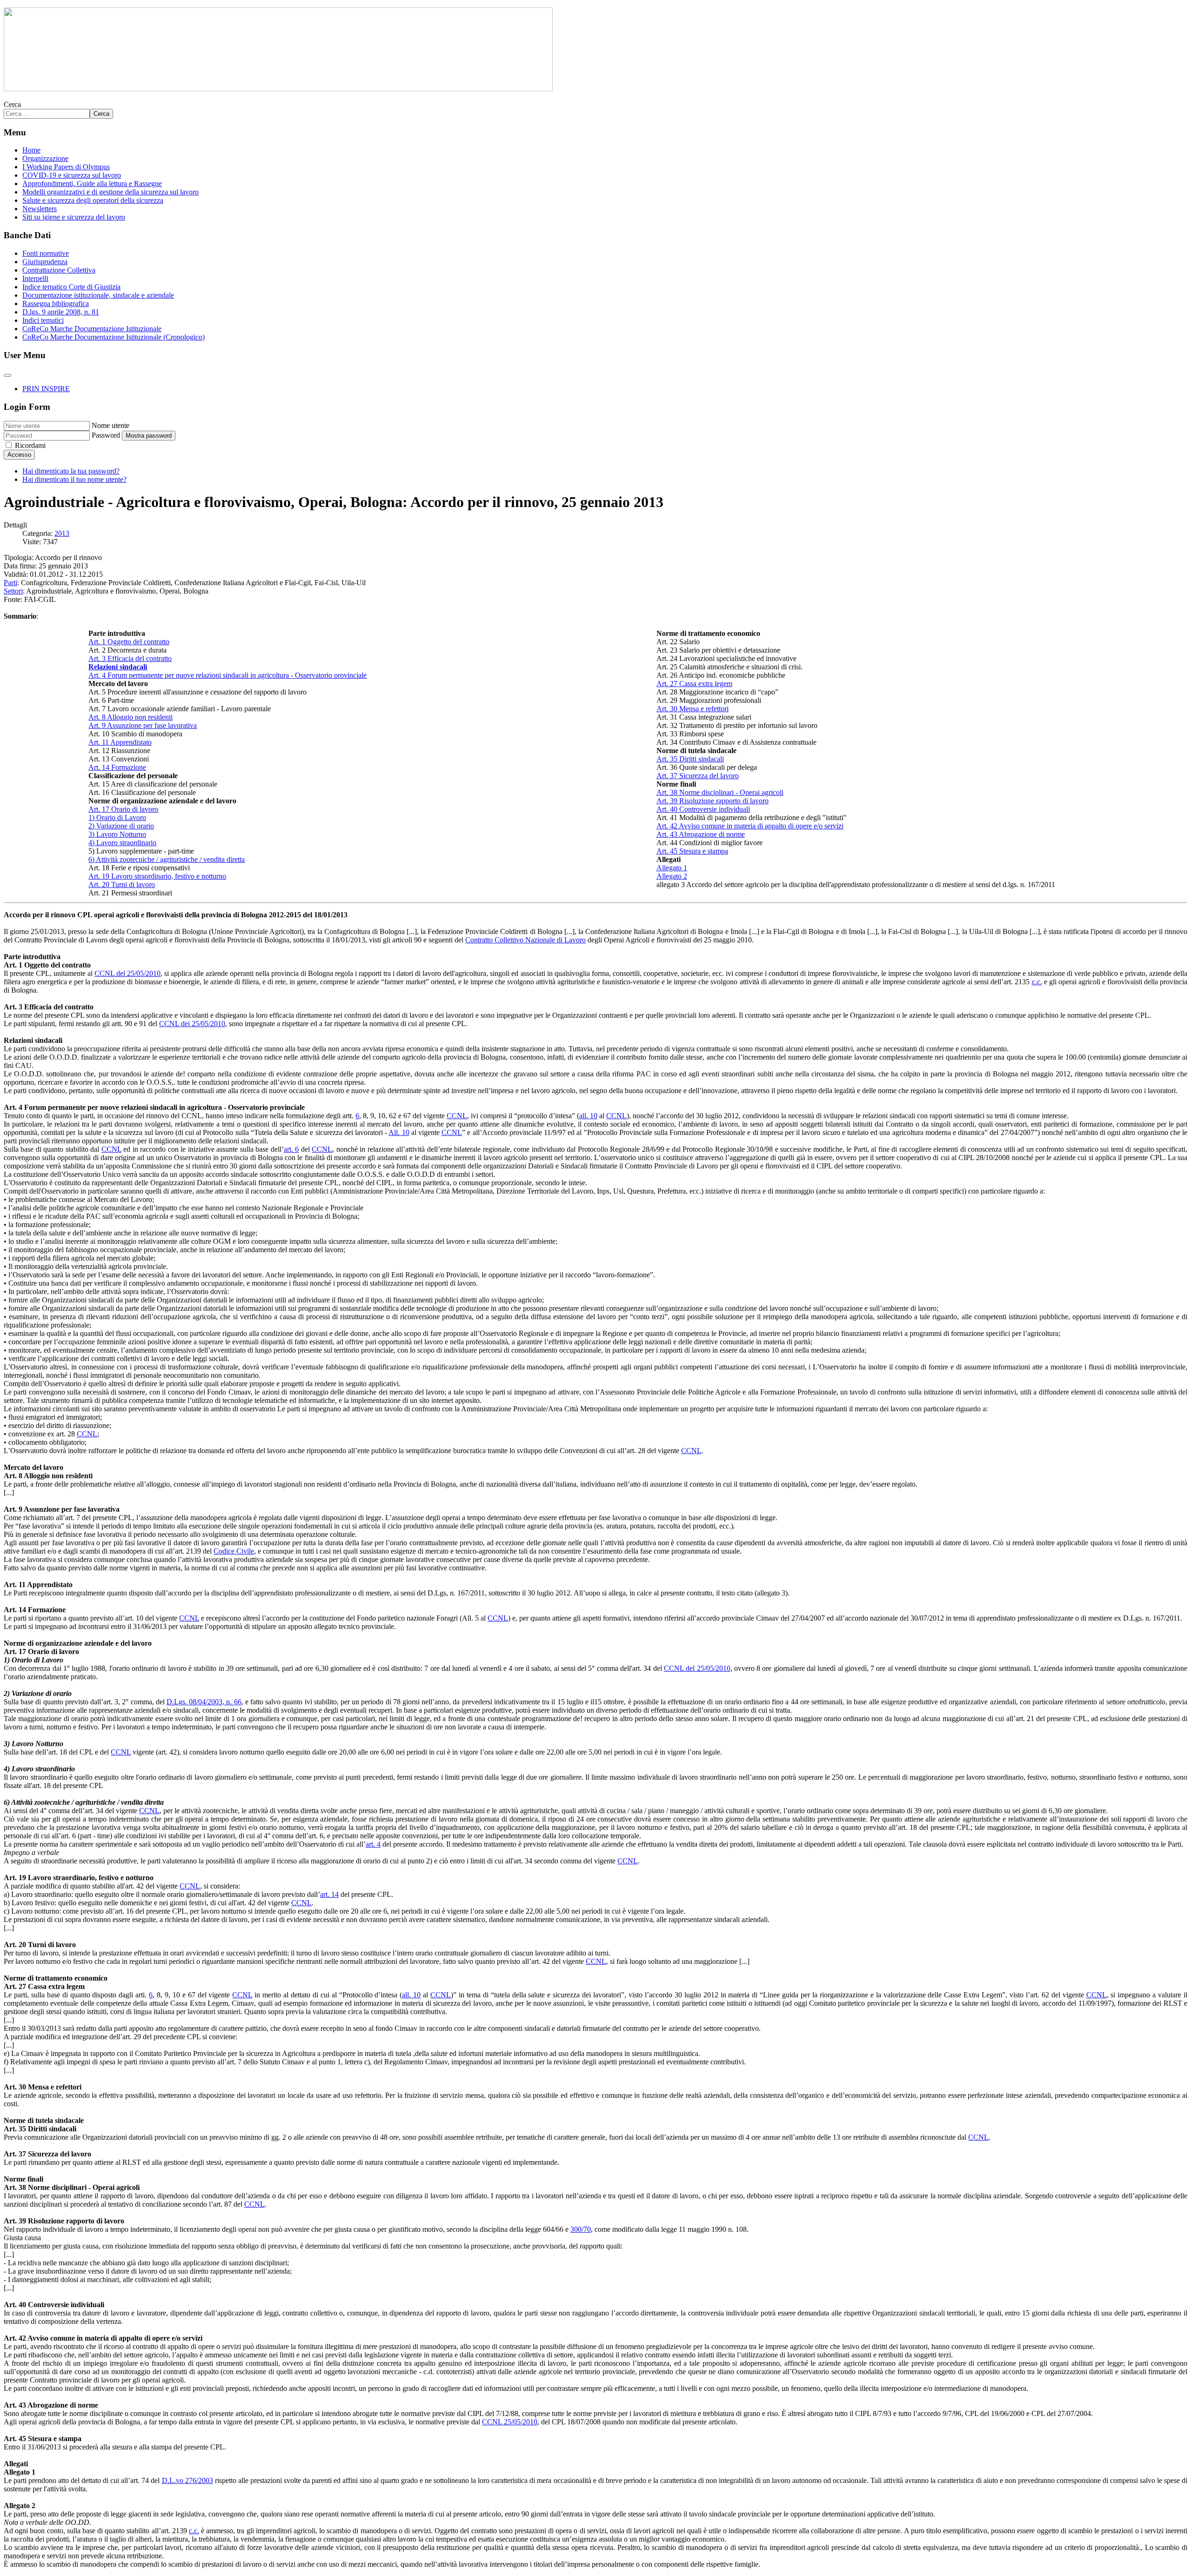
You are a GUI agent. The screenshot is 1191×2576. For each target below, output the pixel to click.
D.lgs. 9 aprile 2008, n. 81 (61, 312)
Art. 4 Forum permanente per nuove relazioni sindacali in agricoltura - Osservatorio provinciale (227, 675)
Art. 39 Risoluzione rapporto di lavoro (713, 801)
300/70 (581, 2229)
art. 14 (329, 1894)
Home (31, 150)
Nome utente (110, 425)
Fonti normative (46, 253)
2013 (62, 533)
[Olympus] (278, 89)
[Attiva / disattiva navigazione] (7, 375)
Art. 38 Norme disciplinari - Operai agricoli (720, 792)
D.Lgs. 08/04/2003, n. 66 (204, 1702)
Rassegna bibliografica (56, 304)
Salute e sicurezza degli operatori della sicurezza (93, 200)
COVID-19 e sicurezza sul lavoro (72, 175)
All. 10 (399, 1132)
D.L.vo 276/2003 (187, 2480)
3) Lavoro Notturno (117, 834)
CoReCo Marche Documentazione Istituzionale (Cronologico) (114, 337)
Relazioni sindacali (118, 667)
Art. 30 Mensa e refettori (693, 709)
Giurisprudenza (45, 262)
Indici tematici (43, 320)
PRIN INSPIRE (46, 389)
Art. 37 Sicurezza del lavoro (698, 776)
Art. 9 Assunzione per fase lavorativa (143, 725)
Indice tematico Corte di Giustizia (71, 287)
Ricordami (30, 445)
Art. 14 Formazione (117, 767)
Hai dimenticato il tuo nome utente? (74, 479)
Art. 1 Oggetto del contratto (129, 642)
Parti (10, 583)
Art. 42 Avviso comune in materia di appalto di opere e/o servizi (750, 826)
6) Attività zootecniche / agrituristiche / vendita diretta (167, 859)
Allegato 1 (672, 868)
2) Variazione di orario (121, 826)
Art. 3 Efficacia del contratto (130, 658)
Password (106, 435)
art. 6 (291, 1149)
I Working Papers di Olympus (66, 167)
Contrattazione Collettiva (59, 270)
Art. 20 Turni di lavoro (122, 884)
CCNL (457, 1116)
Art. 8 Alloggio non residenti (130, 717)
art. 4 (373, 1844)
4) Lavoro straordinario (122, 843)
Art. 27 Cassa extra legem (694, 684)
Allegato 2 (672, 876)
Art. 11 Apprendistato (120, 742)
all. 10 (588, 1116)
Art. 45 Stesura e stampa (692, 851)
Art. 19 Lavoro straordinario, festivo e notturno (157, 876)
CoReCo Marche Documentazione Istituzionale (92, 329)
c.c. (1037, 982)
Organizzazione (45, 158)
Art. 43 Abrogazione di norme (701, 834)
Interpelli (35, 278)
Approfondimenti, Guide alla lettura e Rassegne (92, 184)
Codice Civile (234, 1551)
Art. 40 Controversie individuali (703, 809)
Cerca (12, 104)
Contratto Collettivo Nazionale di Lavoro (525, 940)
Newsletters (40, 209)
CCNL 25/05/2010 (510, 2422)
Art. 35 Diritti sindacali (690, 759)
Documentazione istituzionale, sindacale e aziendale (98, 295)
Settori (13, 591)
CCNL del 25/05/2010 (127, 973)
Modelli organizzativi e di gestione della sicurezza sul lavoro (110, 192)
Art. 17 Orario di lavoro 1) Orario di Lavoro (123, 813)
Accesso (19, 455)
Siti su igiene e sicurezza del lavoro (74, 217)
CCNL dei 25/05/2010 (192, 1024)
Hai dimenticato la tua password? (71, 471)
